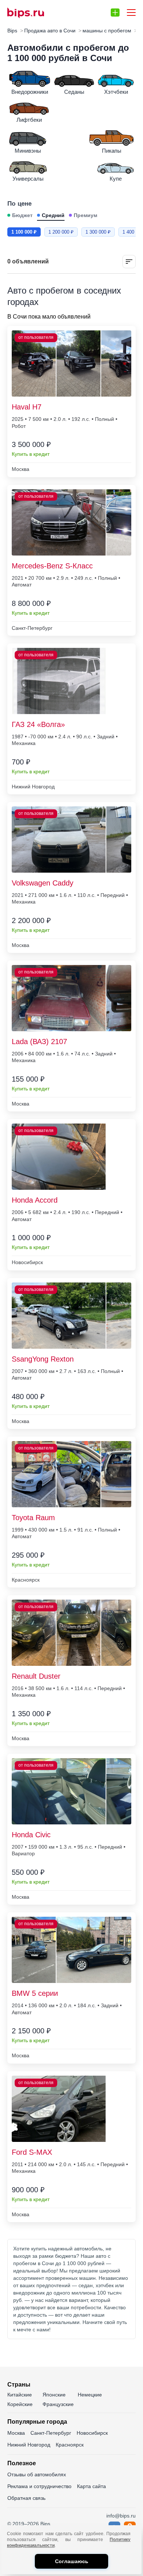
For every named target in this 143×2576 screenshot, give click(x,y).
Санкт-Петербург (51, 2433)
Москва (16, 2433)
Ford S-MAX (32, 2152)
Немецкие (90, 2395)
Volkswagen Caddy (43, 883)
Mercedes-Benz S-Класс (52, 566)
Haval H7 (27, 407)
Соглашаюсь (72, 2561)
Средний (53, 215)
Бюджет (22, 215)
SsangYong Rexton (43, 1359)
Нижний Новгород (29, 2445)
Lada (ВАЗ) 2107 (39, 1042)
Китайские (20, 2395)
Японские (54, 2395)
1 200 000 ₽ (61, 232)
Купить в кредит (31, 454)
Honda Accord (35, 1200)
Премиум (85, 215)
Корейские (20, 2404)
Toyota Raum (33, 1518)
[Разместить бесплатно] (115, 13)
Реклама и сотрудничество (39, 2486)
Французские (58, 2404)
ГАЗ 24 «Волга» (38, 724)
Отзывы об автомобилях (37, 2474)
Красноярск (70, 2445)
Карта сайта (91, 2486)
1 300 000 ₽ (98, 232)
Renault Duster (36, 1676)
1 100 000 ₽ (24, 232)
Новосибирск (92, 2433)
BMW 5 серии (35, 1993)
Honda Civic (31, 1835)
